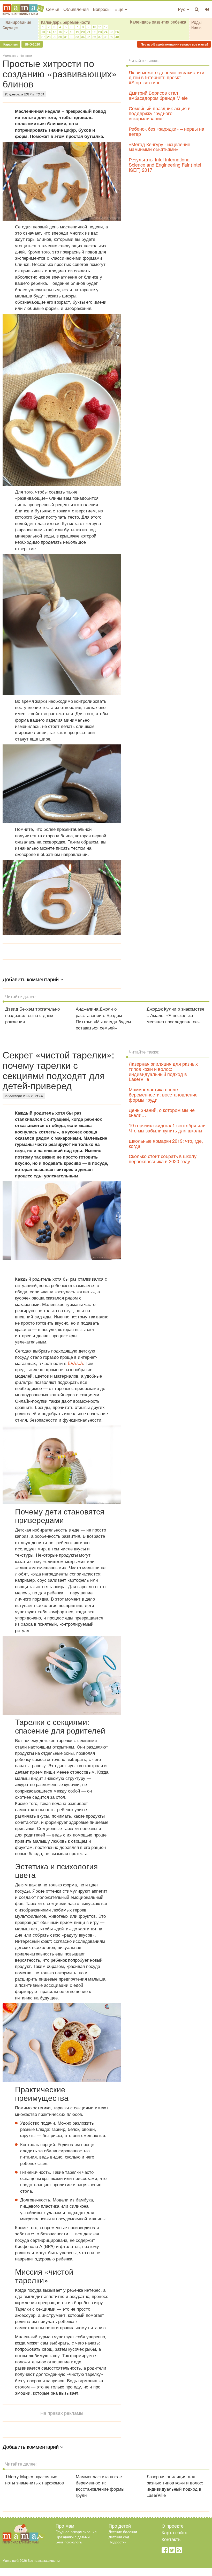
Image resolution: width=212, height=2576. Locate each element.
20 (83, 32)
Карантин (10, 44)
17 (66, 32)
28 (49, 37)
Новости (26, 55)
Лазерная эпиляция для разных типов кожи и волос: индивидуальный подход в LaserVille (163, 1071)
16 (60, 32)
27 (43, 37)
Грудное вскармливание (76, 2532)
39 (111, 37)
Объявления (76, 9)
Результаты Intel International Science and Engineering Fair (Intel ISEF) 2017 (165, 165)
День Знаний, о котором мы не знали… (162, 1112)
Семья (53, 9)
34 (83, 37)
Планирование (17, 22)
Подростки (118, 2542)
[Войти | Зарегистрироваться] (207, 9)
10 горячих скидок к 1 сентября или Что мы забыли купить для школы (167, 1128)
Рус (182, 9)
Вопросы (102, 9)
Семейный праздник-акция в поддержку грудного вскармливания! (160, 113)
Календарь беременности (66, 22)
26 (117, 32)
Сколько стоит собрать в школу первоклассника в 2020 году (163, 1159)
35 (89, 37)
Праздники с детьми (73, 2537)
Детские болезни (123, 2532)
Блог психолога (69, 2542)
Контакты (172, 2539)
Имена (196, 28)
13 (43, 32)
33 (77, 37)
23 (100, 32)
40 (117, 37)
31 (66, 37)
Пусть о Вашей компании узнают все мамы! (174, 44)
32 (72, 37)
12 (106, 27)
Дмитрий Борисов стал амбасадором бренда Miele (158, 95)
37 (100, 37)
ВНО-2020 (32, 44)
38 (106, 37)
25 (111, 32)
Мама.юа (9, 55)
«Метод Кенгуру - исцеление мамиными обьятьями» (160, 147)
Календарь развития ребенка (158, 22)
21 (89, 32)
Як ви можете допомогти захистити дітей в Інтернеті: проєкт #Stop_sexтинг (166, 77)
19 (77, 32)
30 (60, 37)
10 (94, 27)
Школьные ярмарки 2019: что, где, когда (166, 1143)
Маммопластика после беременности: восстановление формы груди (163, 1094)
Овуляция (10, 28)
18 (72, 32)
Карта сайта (175, 2532)
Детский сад (119, 2537)
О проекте (173, 2526)
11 (100, 27)
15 (55, 32)
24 (106, 32)
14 (49, 32)
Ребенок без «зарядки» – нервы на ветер (166, 131)
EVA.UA (75, 1363)
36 (94, 37)
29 (55, 37)
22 (94, 32)
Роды (196, 22)
